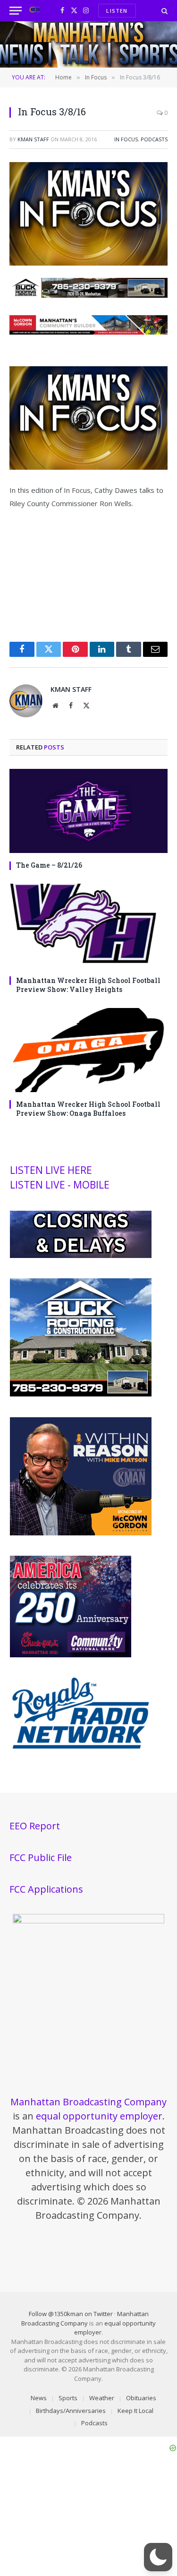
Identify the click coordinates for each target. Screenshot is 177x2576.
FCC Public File (41, 1857)
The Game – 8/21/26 (49, 865)
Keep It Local (135, 2411)
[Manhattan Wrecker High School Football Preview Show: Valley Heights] (88, 926)
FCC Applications (46, 1889)
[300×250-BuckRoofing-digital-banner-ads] (81, 1394)
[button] (158, 2557)
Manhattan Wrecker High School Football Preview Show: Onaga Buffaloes (88, 1109)
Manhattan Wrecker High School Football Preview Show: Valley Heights (88, 985)
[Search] (164, 11)
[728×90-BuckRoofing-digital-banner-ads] (88, 295)
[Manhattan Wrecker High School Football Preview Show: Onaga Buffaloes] (88, 1050)
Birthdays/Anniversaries (71, 2411)
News (39, 2398)
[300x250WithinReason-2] (81, 1533)
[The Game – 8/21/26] (88, 811)
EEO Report (35, 1826)
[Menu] (16, 11)
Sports (68, 2398)
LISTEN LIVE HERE (51, 1170)
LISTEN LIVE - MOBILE (60, 1185)
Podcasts (154, 139)
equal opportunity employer (99, 2116)
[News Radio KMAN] (35, 11)
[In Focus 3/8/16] (88, 263)
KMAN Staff (33, 139)
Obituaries (141, 2398)
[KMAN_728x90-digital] (88, 332)
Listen (117, 11)
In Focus (126, 139)
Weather (102, 2398)
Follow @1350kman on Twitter (71, 2314)
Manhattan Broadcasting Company (88, 2102)
